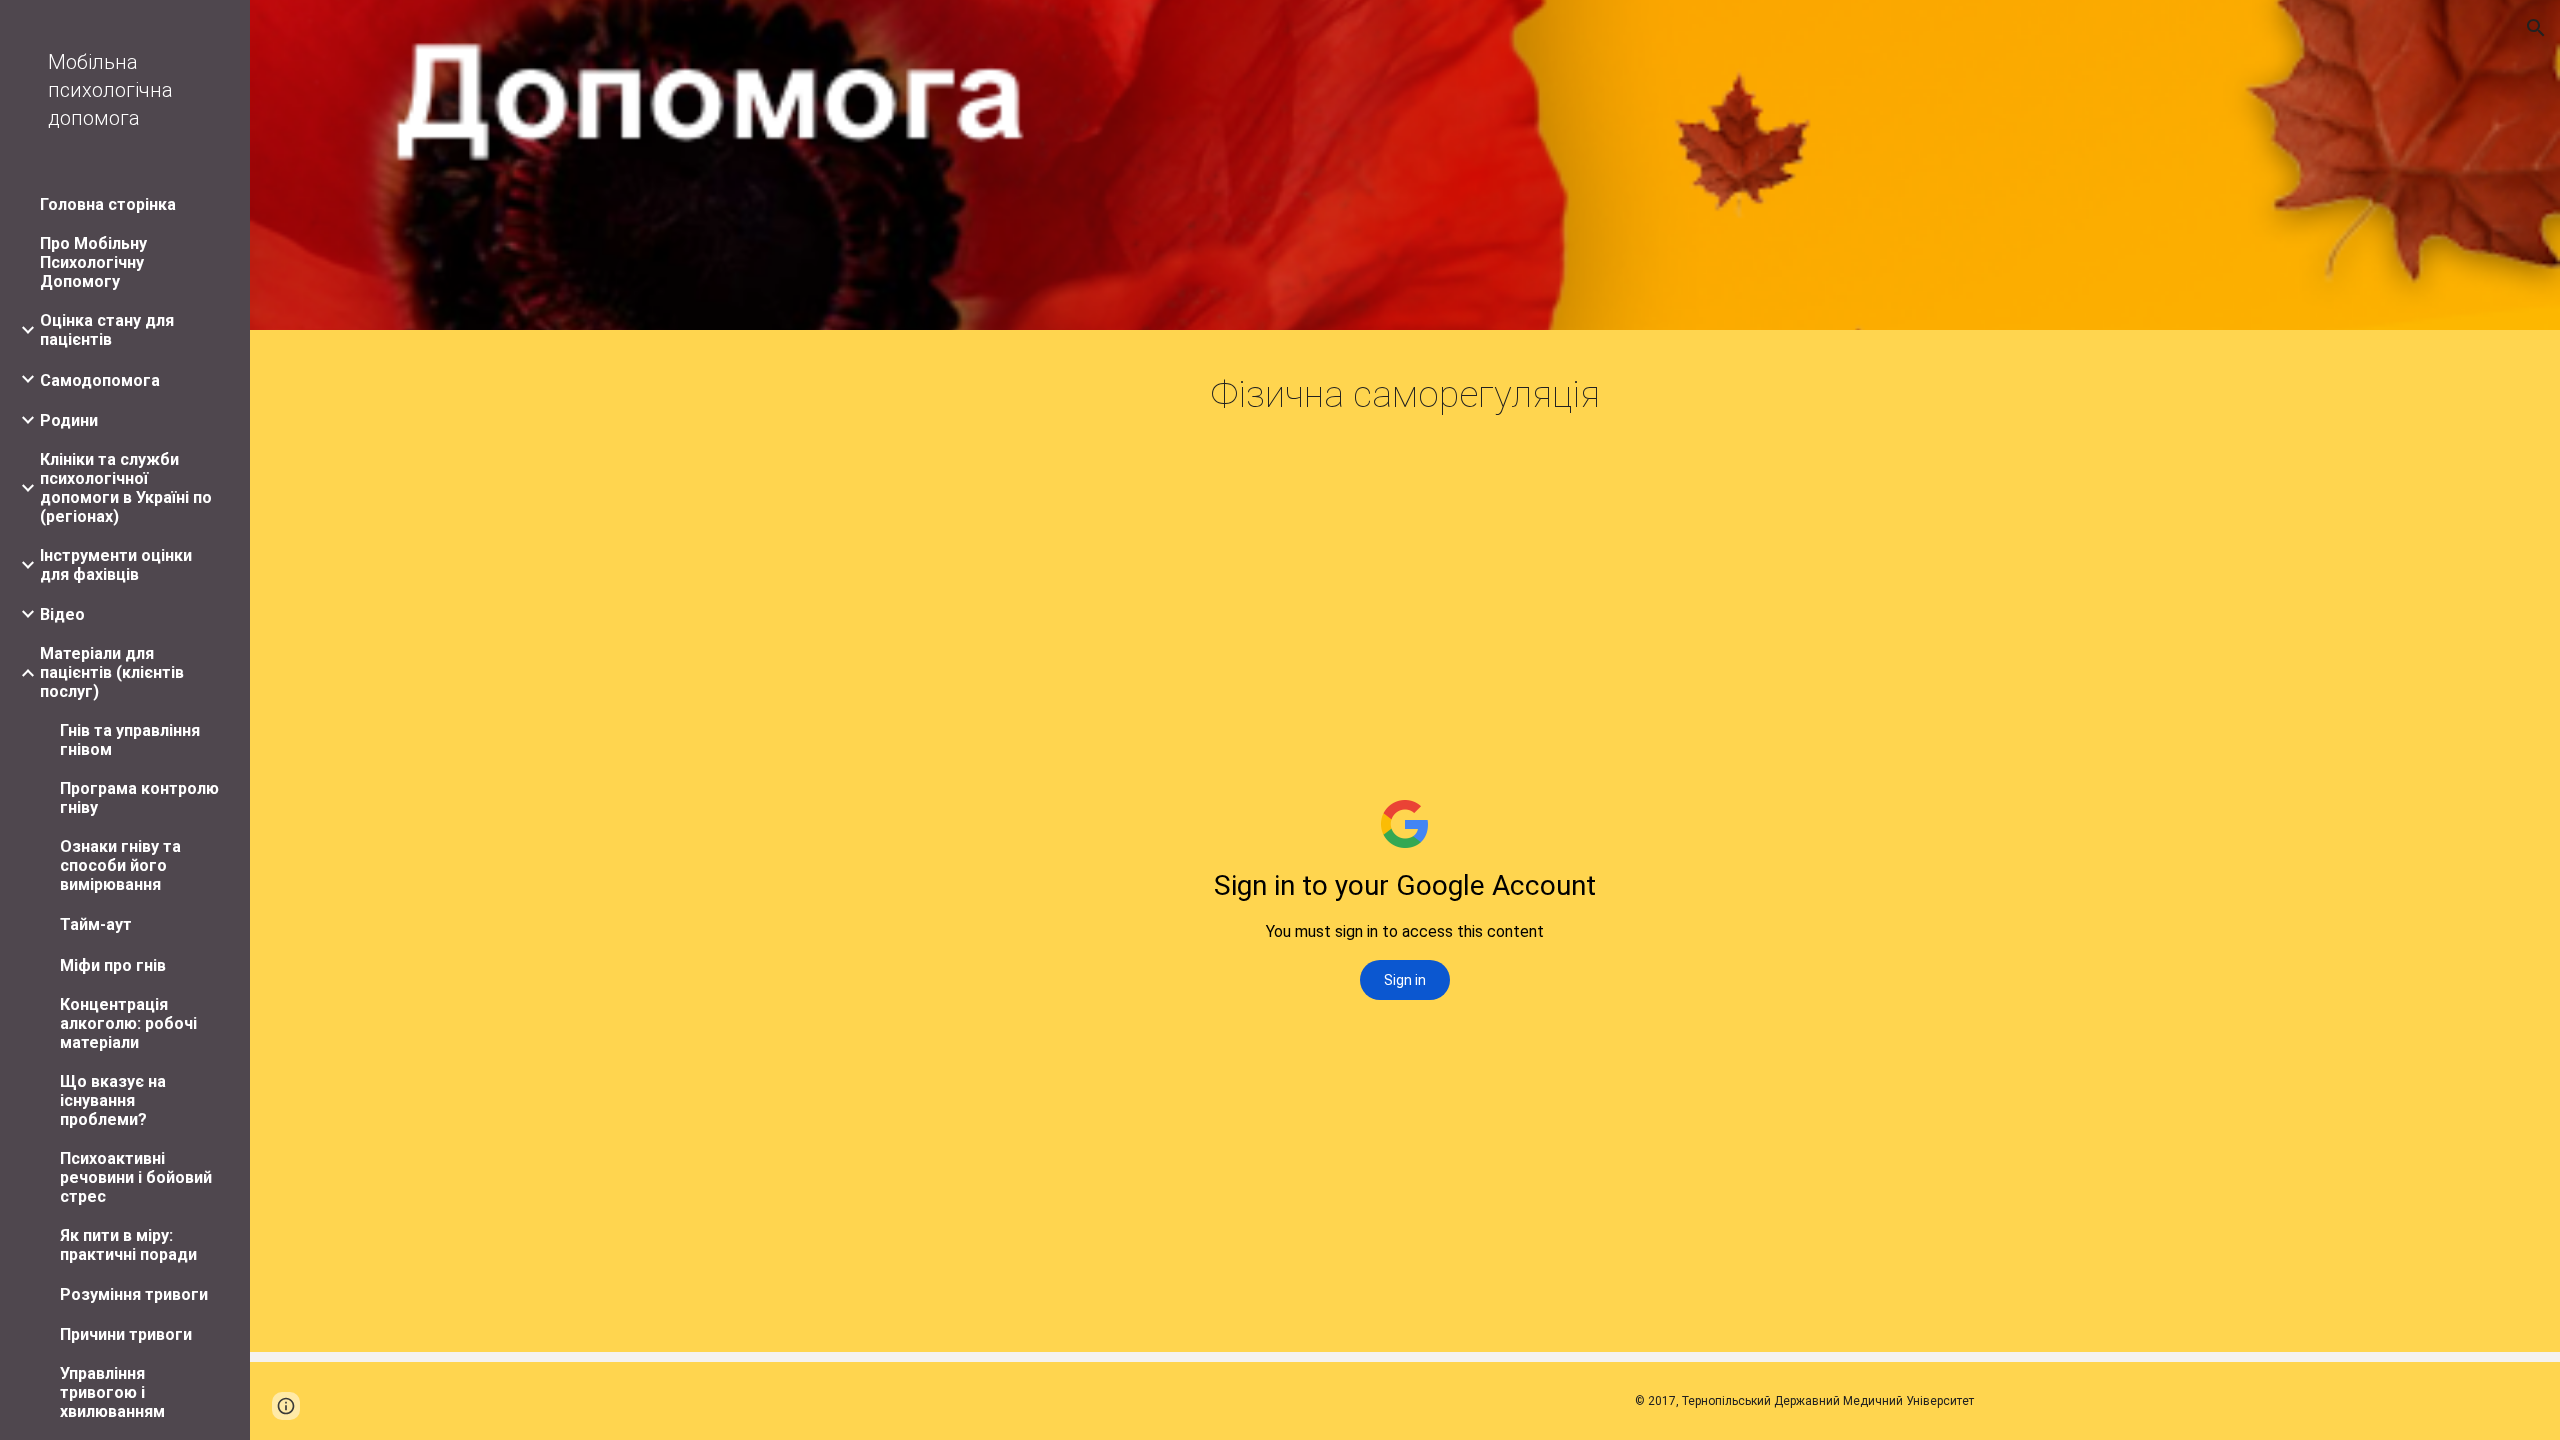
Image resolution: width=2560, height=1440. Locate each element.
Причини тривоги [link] (126, 1334)
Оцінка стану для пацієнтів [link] (107, 330)
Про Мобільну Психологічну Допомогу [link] (93, 262)
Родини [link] (69, 420)
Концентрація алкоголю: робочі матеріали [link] (128, 1023)
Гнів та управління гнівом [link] (130, 740)
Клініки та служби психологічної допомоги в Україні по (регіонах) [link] (126, 488)
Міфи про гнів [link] (113, 965)
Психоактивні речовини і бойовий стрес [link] (136, 1177)
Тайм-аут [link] (96, 924)
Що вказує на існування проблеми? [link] (113, 1100)
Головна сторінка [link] (108, 204)
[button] (2536, 28)
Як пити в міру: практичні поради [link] (128, 1245)
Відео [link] (62, 614)
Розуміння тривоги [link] (134, 1294)
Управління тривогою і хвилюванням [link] (112, 1392)
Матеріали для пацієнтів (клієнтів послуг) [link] (112, 672)
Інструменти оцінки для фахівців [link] (116, 565)
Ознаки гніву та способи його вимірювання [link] (120, 865)
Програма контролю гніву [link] (139, 798)
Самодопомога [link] (100, 380)
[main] (1405, 394)
